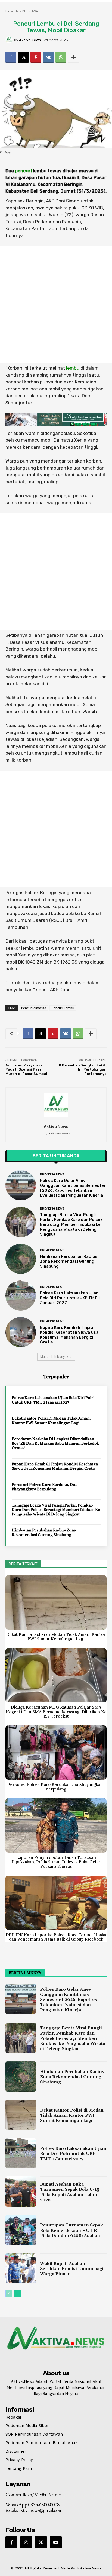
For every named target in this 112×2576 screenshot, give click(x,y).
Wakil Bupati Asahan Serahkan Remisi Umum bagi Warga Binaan (72, 2269)
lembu (73, 368)
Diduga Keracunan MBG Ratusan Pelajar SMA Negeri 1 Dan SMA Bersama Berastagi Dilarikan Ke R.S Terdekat (56, 1712)
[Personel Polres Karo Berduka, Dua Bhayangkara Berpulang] (56, 1753)
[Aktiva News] (10, 40)
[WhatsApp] (61, 57)
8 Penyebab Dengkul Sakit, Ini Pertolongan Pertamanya (83, 1069)
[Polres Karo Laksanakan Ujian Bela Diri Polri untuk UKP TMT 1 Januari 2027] (21, 1295)
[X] (23, 57)
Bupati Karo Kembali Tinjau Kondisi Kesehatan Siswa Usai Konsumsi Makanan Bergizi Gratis (70, 1335)
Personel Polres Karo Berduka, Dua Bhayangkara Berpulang (45, 1487)
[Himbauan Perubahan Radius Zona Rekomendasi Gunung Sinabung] (21, 1259)
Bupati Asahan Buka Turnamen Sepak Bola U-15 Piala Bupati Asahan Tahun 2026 (70, 2192)
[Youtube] (56, 2542)
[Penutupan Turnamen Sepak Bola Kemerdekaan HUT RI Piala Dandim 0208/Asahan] (21, 2230)
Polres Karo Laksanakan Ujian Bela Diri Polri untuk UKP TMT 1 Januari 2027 (70, 1298)
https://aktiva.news (56, 1133)
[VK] (48, 57)
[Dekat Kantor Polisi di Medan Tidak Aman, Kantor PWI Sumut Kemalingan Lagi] (56, 1602)
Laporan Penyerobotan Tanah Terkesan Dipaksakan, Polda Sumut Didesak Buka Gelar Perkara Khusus (56, 1862)
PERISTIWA (30, 11)
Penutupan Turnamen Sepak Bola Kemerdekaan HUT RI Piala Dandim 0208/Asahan (71, 2230)
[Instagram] (26, 2542)
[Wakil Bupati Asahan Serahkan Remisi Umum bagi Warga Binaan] (21, 2268)
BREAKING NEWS (52, 1174)
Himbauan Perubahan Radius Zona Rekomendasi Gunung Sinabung (69, 1261)
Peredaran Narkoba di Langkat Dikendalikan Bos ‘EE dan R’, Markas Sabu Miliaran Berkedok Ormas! (55, 1443)
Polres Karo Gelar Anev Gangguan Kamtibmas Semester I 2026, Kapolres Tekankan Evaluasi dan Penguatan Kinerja (73, 1188)
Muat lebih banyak (54, 1357)
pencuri (23, 171)
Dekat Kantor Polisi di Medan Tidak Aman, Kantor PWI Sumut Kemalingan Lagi (51, 1420)
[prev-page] (9, 2294)
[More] (74, 57)
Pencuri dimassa (34, 1008)
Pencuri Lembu (63, 1008)
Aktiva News (30, 40)
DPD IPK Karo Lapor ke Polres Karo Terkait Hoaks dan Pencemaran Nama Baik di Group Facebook (56, 1937)
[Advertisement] (56, 304)
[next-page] (18, 2294)
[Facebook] (11, 57)
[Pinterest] (36, 57)
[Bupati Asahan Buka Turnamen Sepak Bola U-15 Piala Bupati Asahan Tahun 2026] (21, 2192)
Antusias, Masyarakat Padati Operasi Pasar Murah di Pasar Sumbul (26, 1069)
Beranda (12, 11)
